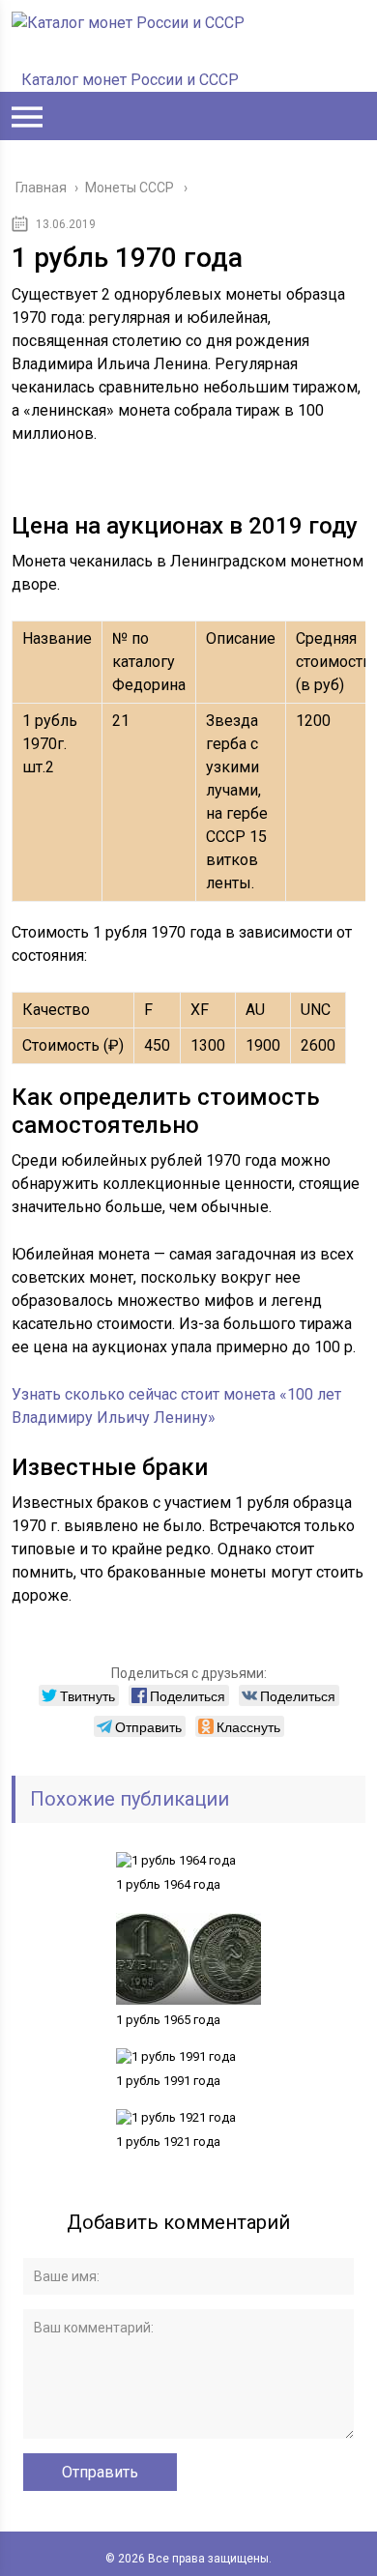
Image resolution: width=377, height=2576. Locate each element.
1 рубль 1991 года (168, 2081)
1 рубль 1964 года (168, 1884)
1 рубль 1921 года (168, 2142)
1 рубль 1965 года (168, 2020)
